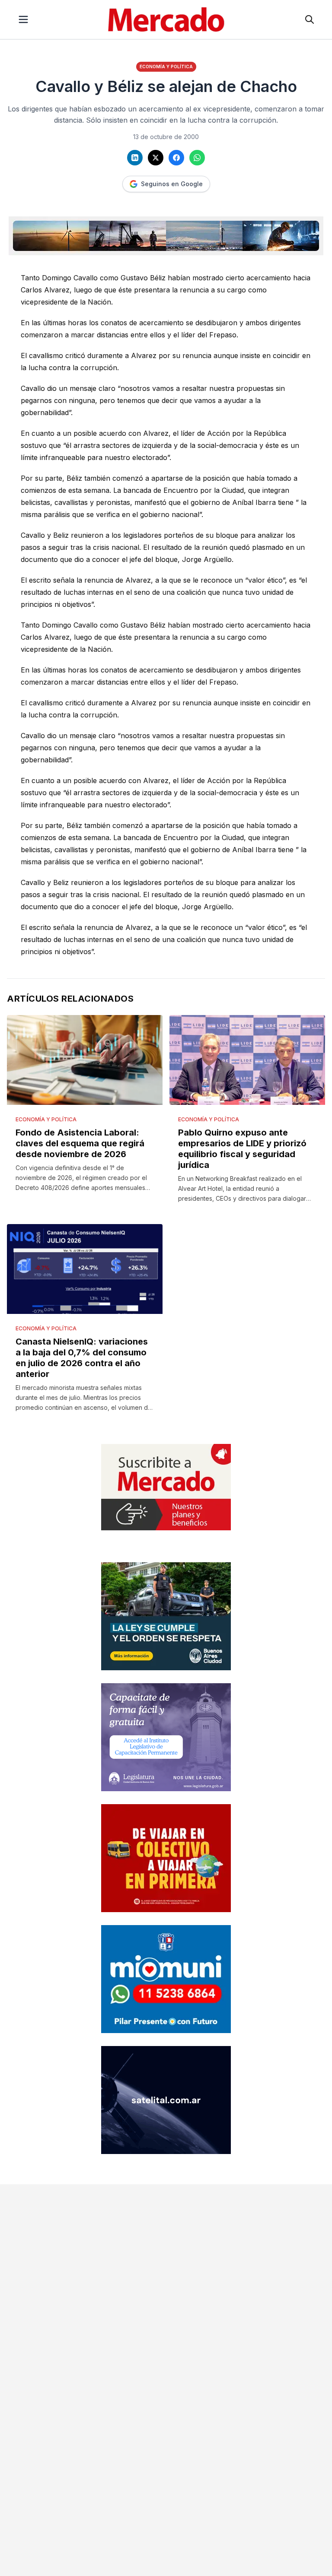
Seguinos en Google (172, 184)
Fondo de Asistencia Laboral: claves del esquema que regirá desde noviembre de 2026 (80, 1143)
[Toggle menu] (23, 19)
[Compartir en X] (156, 158)
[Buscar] (310, 19)
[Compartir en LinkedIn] (135, 158)
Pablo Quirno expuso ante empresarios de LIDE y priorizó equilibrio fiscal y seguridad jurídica (242, 1149)
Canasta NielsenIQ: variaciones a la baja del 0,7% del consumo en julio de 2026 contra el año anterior (82, 1358)
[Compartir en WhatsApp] (197, 158)
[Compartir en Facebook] (176, 158)
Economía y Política (166, 67)
